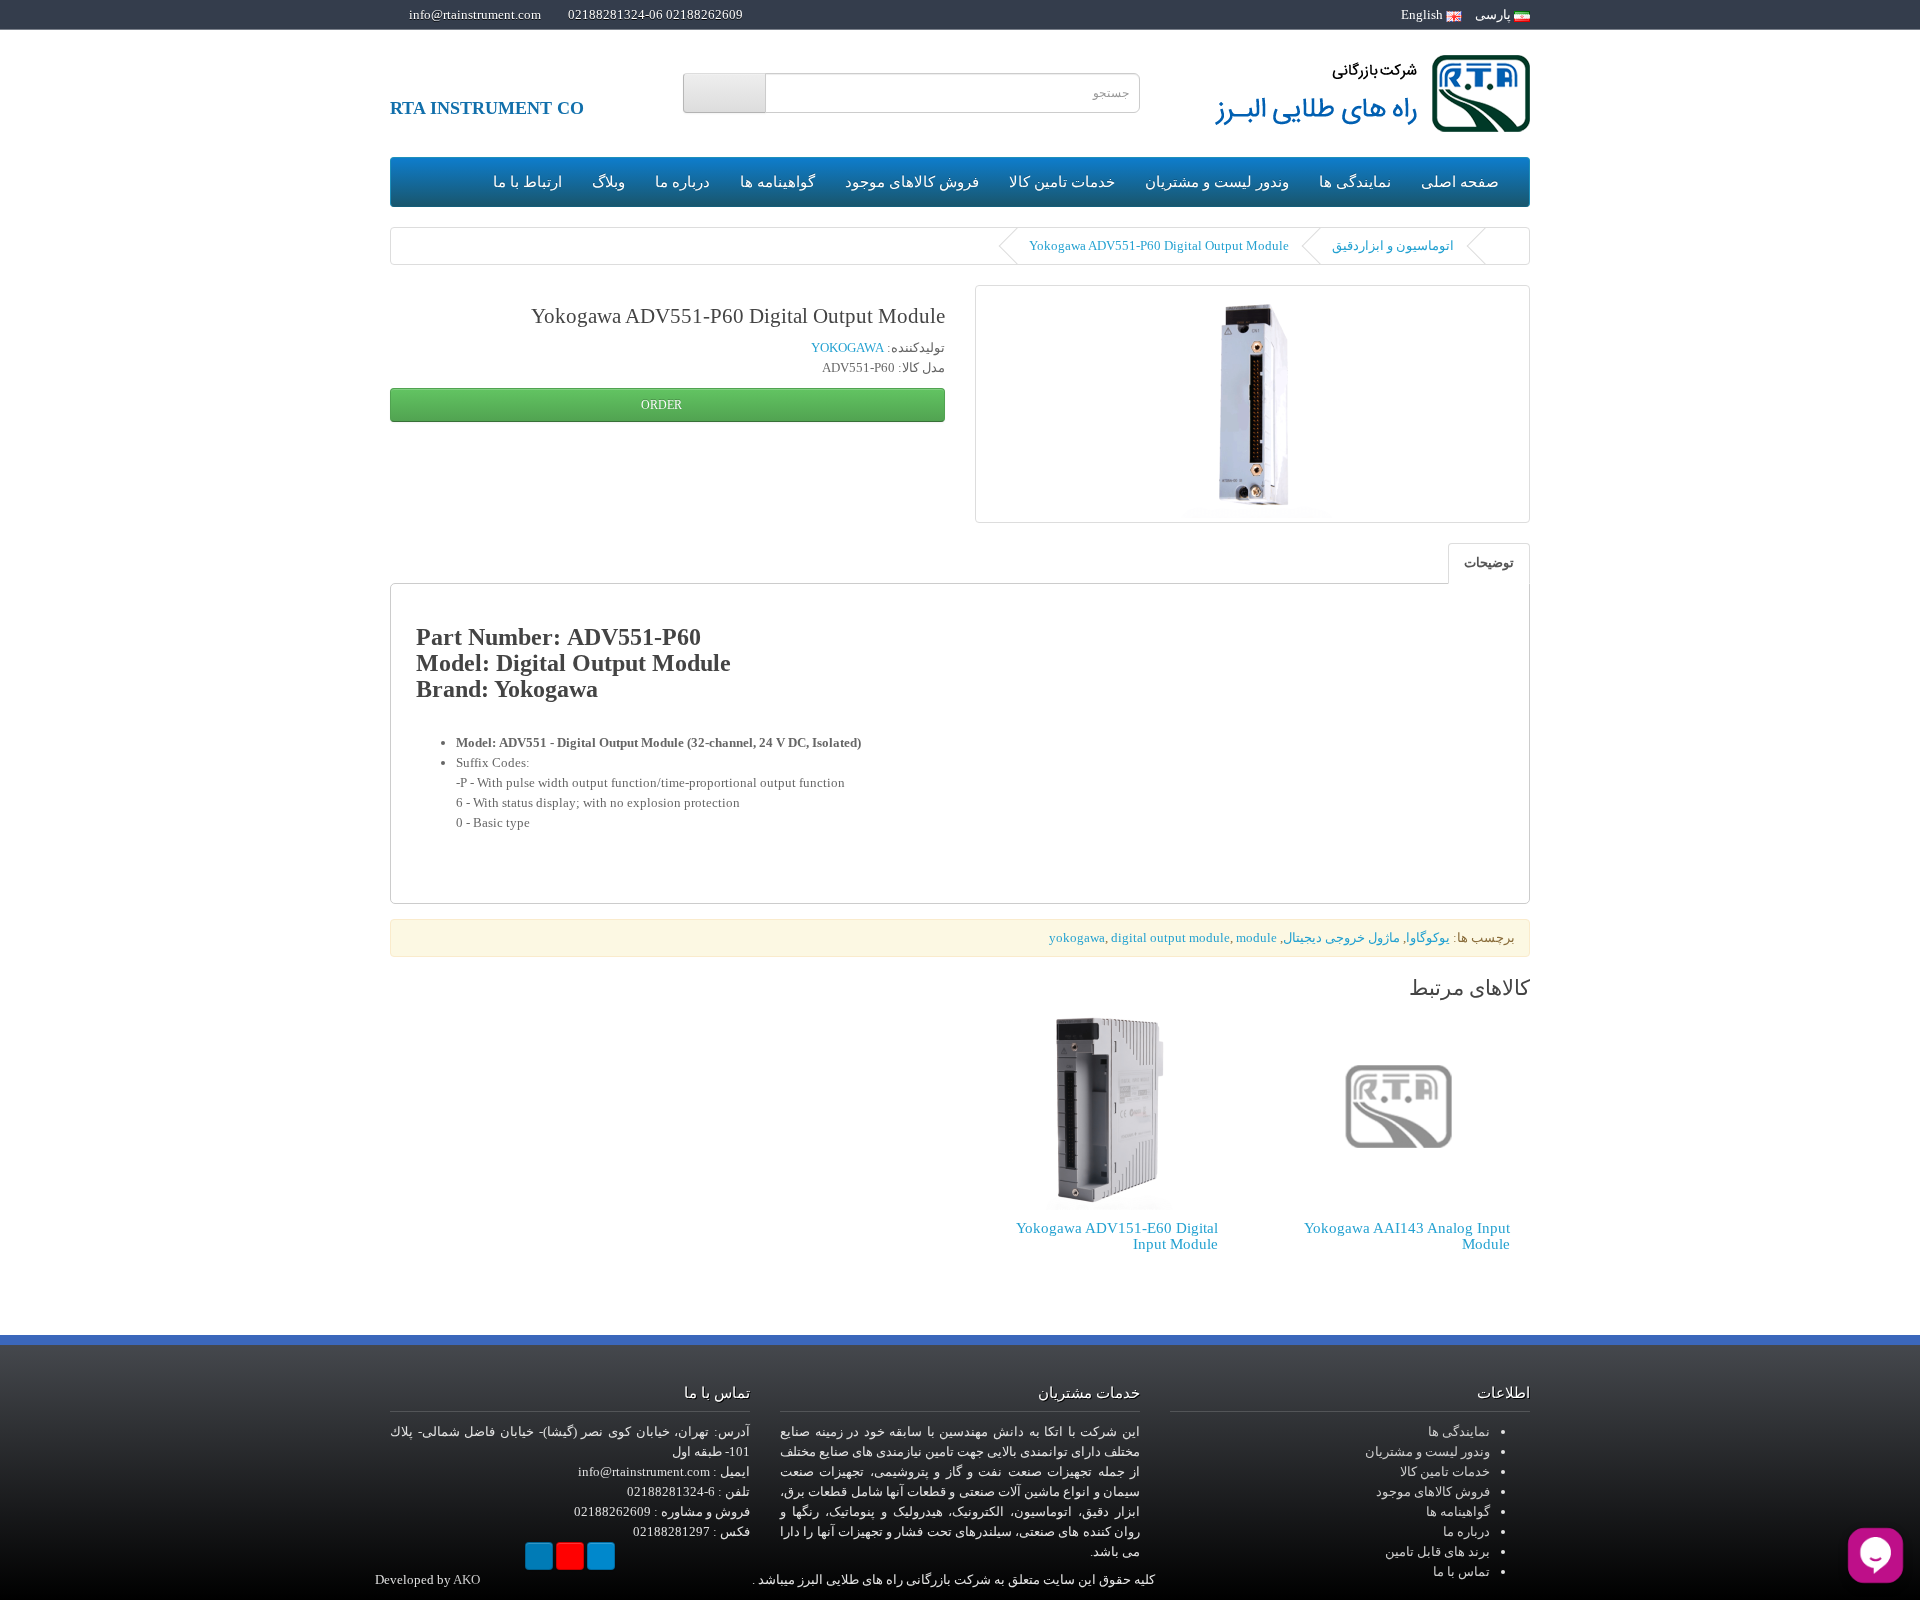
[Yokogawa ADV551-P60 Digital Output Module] (1252, 404)
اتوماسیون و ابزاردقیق (1393, 245)
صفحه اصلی (1460, 182)
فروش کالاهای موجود (912, 182)
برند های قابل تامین (1437, 1551)
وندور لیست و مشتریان (1217, 182)
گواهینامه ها (777, 182)
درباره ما (682, 182)
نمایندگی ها (1355, 182)
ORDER (663, 405)
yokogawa (1077, 937)
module (1256, 937)
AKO (466, 1579)
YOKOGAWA (847, 347)
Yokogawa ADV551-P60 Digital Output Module (1159, 245)
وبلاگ (608, 182)
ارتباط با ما (527, 182)
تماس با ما (1461, 1571)
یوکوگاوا (1428, 937)
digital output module (1170, 937)
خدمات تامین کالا (1062, 182)
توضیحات (1489, 562)
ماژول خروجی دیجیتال (1341, 937)
